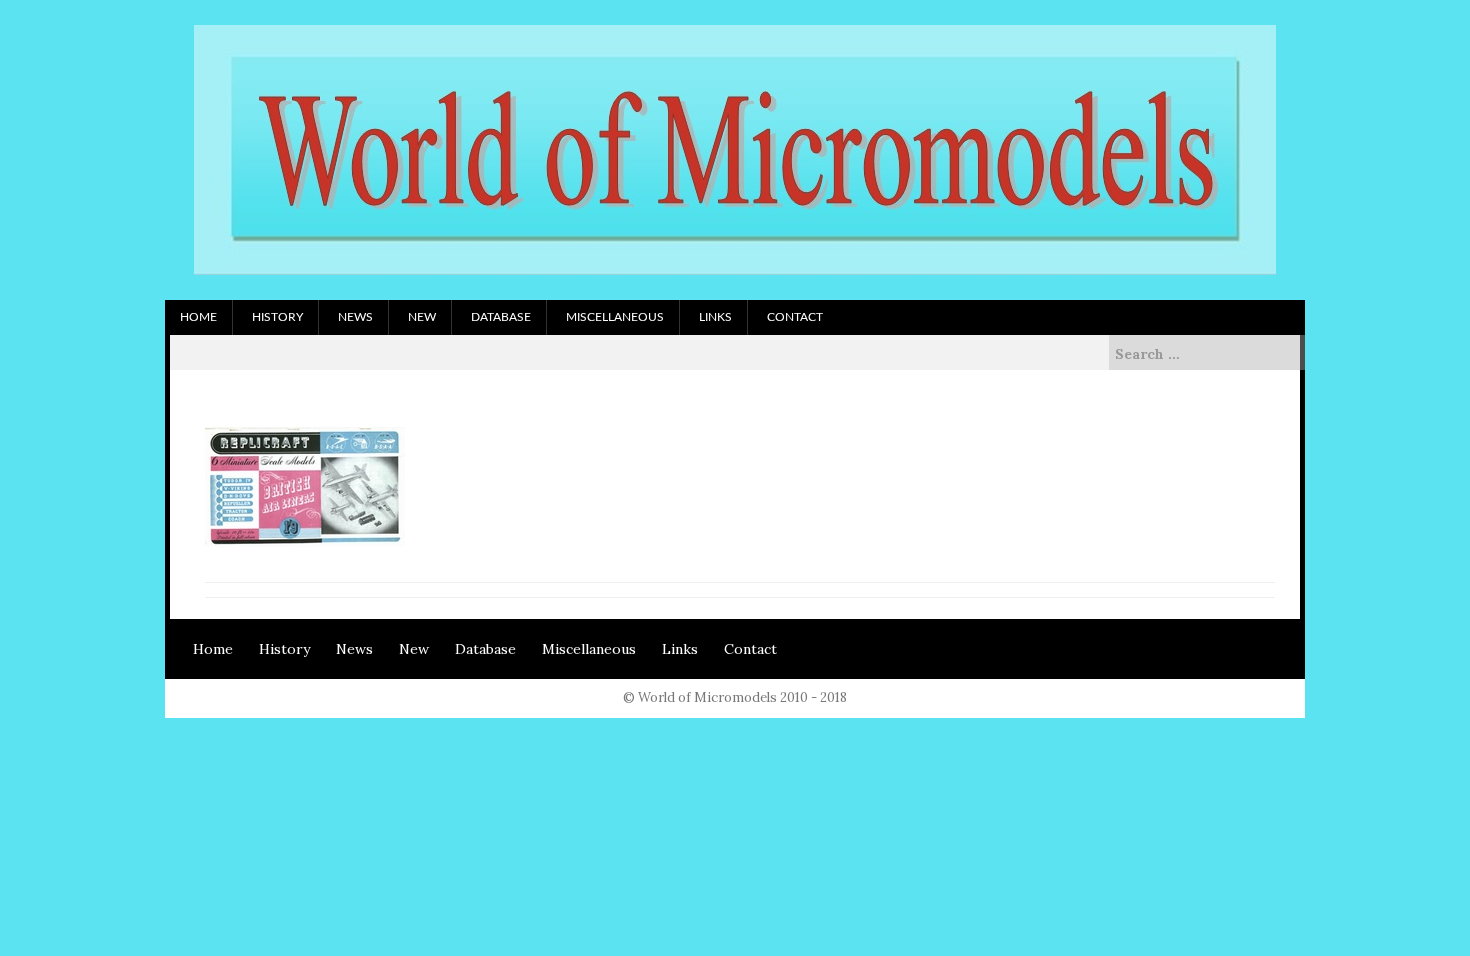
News (355, 317)
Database (501, 317)
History (277, 317)
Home (198, 317)
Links (715, 317)
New (422, 317)
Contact (795, 317)
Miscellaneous (615, 317)
